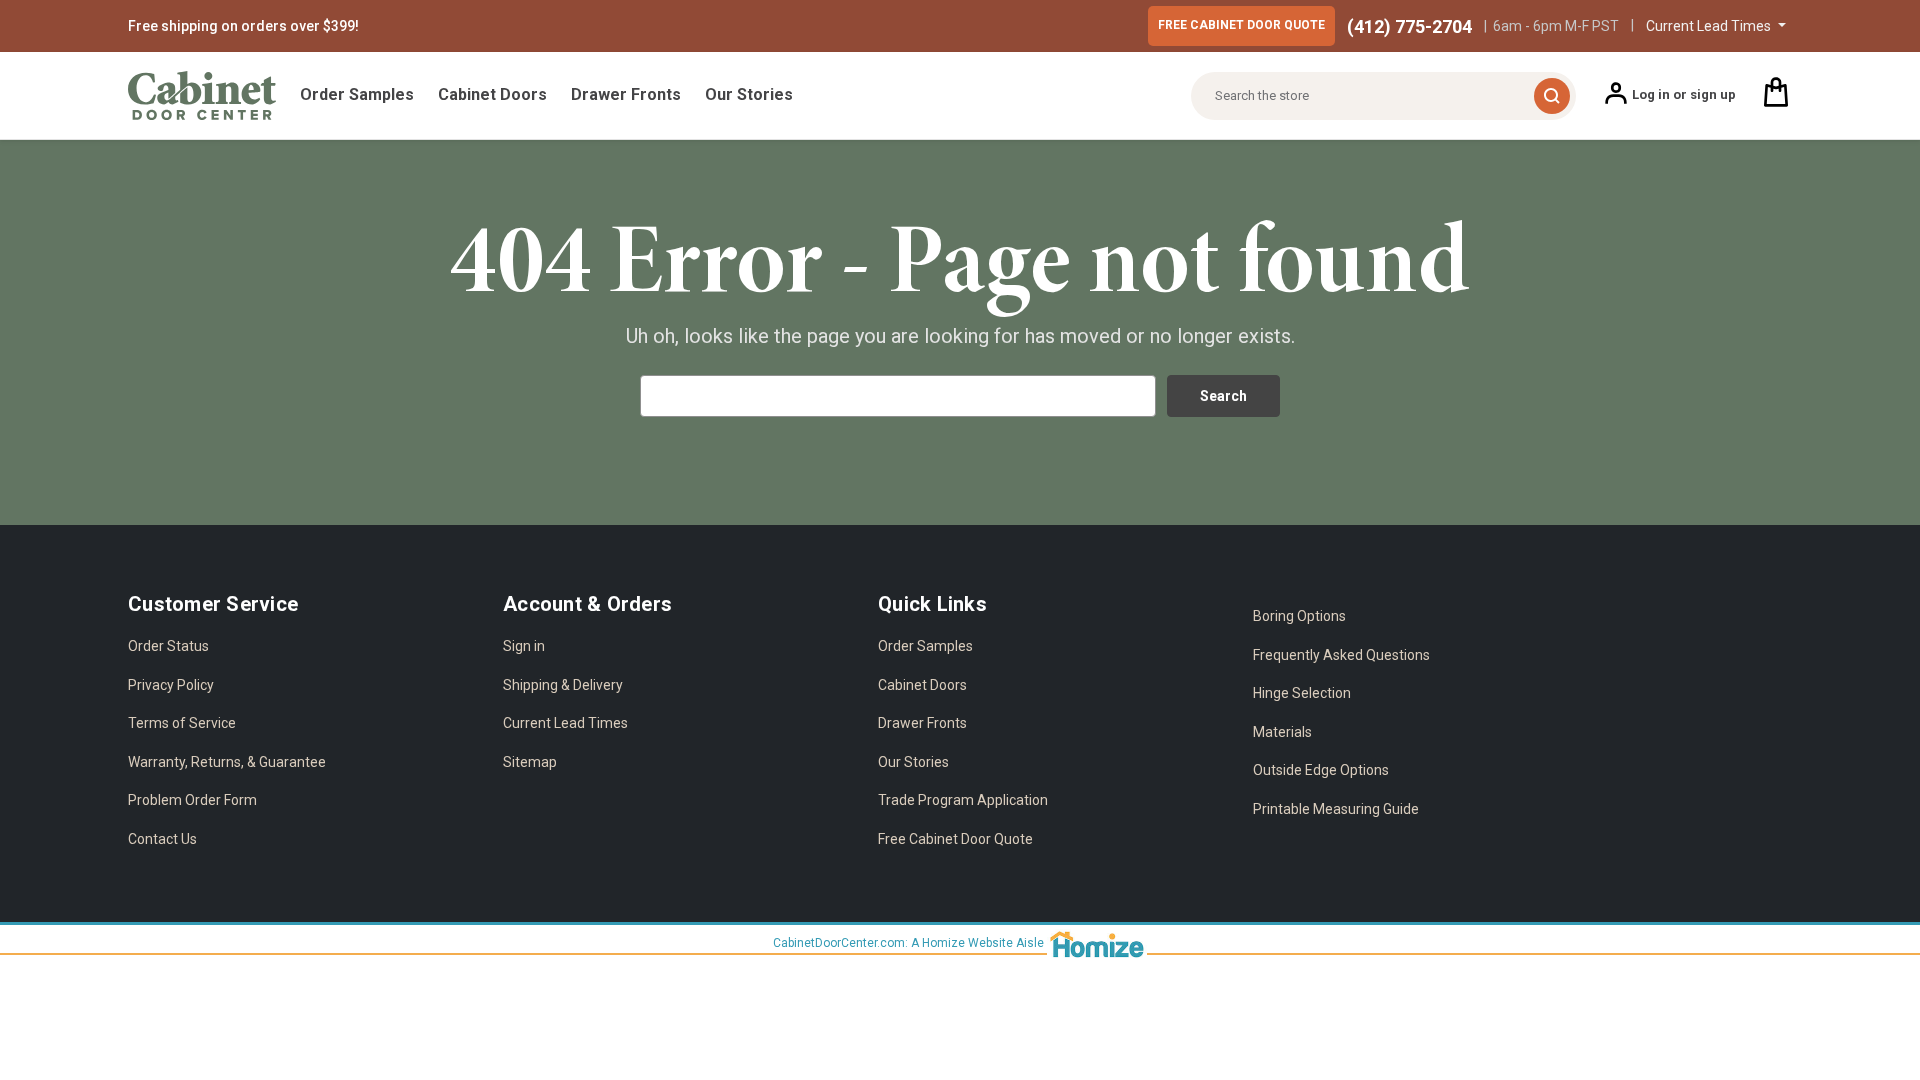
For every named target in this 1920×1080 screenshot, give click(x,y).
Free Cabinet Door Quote (955, 839)
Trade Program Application (963, 800)
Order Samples (357, 94)
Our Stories (749, 94)
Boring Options (1299, 616)
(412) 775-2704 (1409, 26)
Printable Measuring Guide (1336, 809)
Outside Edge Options (1321, 770)
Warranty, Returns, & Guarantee (227, 762)
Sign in (524, 646)
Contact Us (162, 839)
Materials (1282, 732)
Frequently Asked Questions (1341, 655)
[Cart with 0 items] (1776, 95)
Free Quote (1241, 25)
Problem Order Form (192, 800)
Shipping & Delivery (563, 685)
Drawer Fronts (626, 94)
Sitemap (530, 762)
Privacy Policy (171, 685)
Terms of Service (182, 723)
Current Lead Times (565, 723)
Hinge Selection (1302, 693)
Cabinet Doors (492, 94)
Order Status (168, 646)
